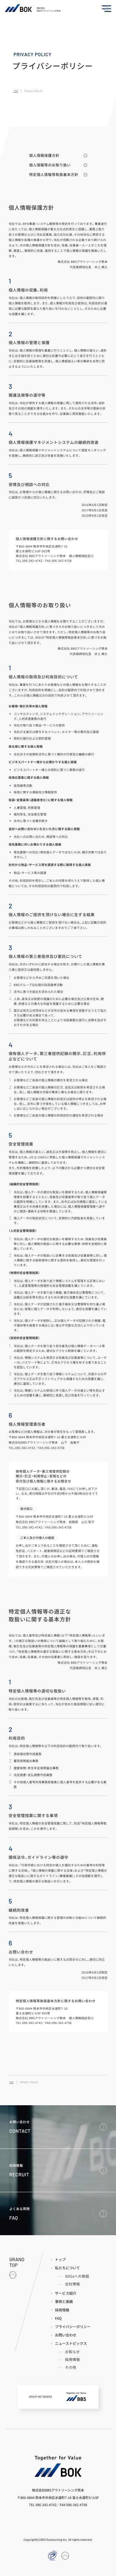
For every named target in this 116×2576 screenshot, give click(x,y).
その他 (71, 2368)
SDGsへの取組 (77, 2276)
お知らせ (73, 2352)
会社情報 (73, 2284)
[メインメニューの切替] (106, 9)
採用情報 (73, 2360)
